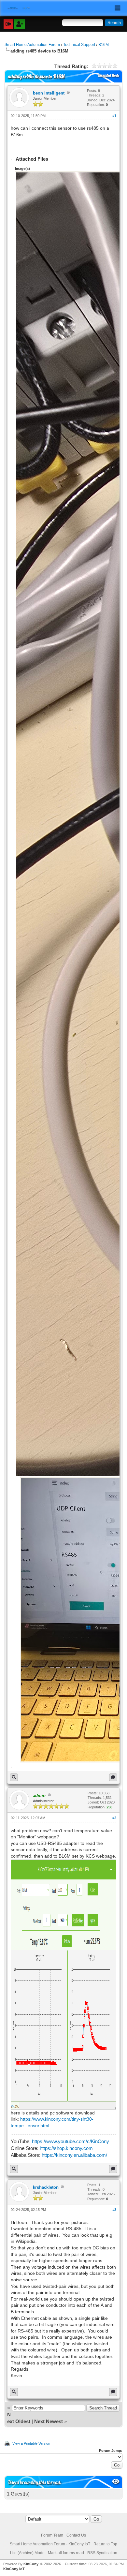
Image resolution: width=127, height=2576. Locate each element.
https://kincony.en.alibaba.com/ (74, 2155)
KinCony (31, 2564)
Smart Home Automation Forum (32, 45)
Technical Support (79, 45)
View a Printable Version (31, 2443)
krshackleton (46, 2187)
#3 (114, 2210)
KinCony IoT (14, 2569)
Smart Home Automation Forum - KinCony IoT (50, 2544)
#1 (114, 116)
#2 (114, 1818)
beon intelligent (49, 93)
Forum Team (52, 2535)
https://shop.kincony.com (66, 2148)
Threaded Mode (108, 75)
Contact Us (76, 2535)
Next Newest (49, 2421)
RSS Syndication (102, 2553)
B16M (104, 45)
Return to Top (105, 2544)
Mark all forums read (66, 2553)
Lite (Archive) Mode (27, 2553)
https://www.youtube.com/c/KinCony (71, 2141)
